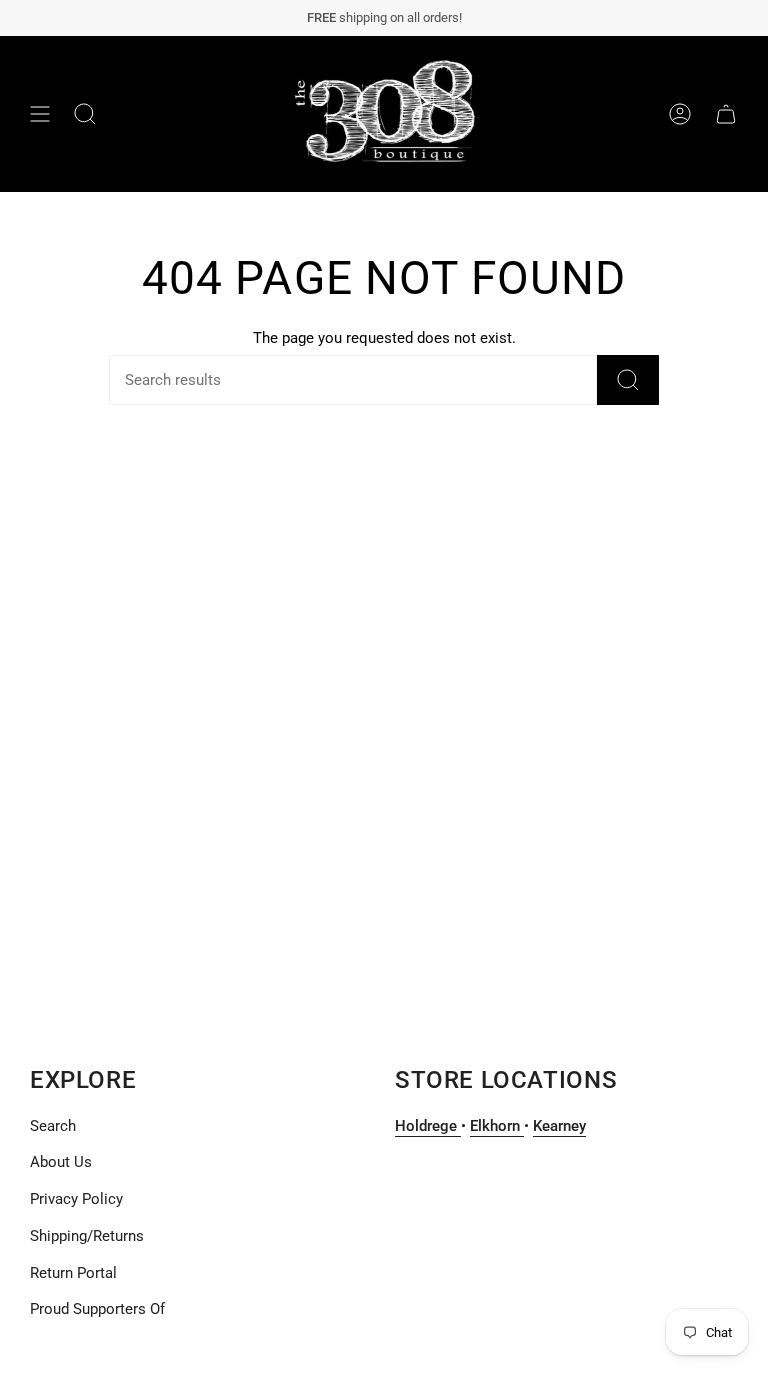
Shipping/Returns (87, 1236)
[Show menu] (40, 114)
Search (53, 1126)
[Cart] (726, 114)
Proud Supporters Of (97, 1309)
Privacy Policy (76, 1199)
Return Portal (73, 1273)
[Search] (628, 380)
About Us (61, 1162)
